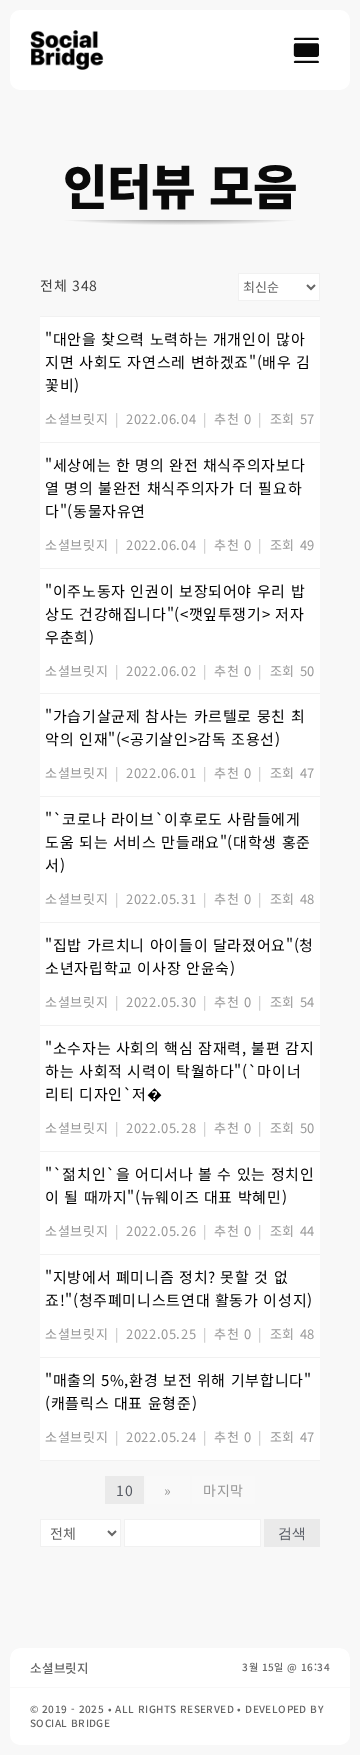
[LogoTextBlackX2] (76, 38)
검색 (292, 1533)
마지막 (223, 1490)
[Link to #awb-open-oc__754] (306, 50)
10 (124, 1490)
